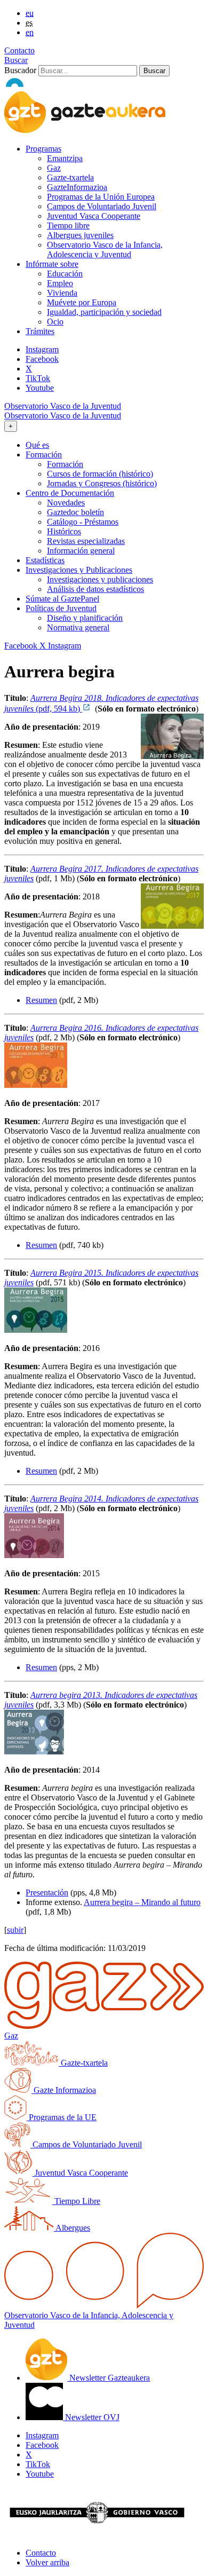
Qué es (37, 445)
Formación (65, 464)
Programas (43, 149)
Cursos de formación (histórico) (100, 474)
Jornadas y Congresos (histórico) (102, 483)
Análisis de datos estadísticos (95, 589)
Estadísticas (45, 560)
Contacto (19, 50)
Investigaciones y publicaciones (100, 579)
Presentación (47, 1893)
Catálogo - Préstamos (83, 522)
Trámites (40, 331)
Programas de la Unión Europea (101, 197)
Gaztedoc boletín (75, 512)
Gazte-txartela (70, 177)
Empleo (60, 283)
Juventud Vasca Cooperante (94, 216)
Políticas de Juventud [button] (61, 608)
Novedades (66, 503)
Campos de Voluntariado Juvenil (102, 206)
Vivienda (62, 293)
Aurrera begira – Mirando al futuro (142, 1902)
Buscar (16, 60)
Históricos (64, 531)
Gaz (54, 168)
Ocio (55, 322)
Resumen (41, 1000)
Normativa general (78, 627)
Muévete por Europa (82, 302)
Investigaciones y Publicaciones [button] (79, 570)
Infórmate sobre (52, 264)
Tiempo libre (68, 226)
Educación (65, 274)
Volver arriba (47, 2562)
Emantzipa (65, 158)
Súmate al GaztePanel (62, 599)
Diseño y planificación (85, 618)
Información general (81, 551)
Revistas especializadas (86, 541)
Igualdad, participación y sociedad (104, 312)
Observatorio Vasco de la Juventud (63, 406)
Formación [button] (44, 455)
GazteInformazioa (77, 187)
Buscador (20, 70)
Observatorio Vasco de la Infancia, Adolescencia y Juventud (105, 250)
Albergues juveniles (80, 235)
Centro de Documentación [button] (70, 493)
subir (15, 1930)
